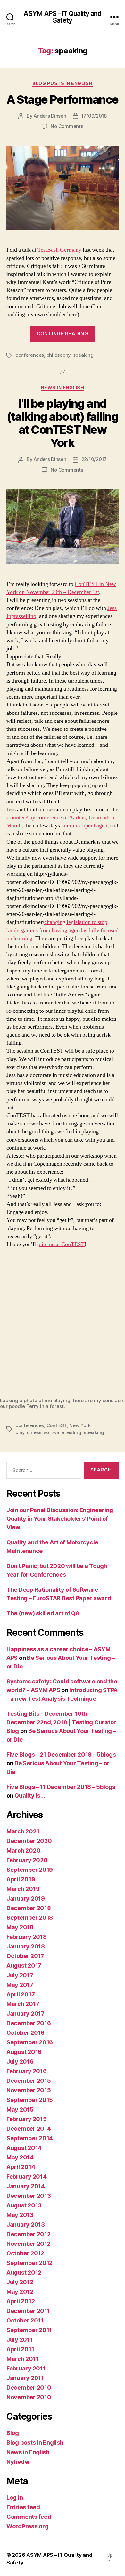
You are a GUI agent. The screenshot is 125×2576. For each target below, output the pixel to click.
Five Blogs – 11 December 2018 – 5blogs (61, 1787)
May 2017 (20, 1985)
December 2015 (29, 2081)
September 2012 (29, 2263)
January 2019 (26, 1898)
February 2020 (27, 1860)
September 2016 (30, 2042)
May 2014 (20, 2157)
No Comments (67, 126)
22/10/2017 (94, 459)
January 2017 (25, 2014)
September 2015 (30, 2100)
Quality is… (30, 1795)
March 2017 (23, 2004)
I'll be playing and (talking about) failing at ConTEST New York (63, 423)
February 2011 (26, 2368)
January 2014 (26, 2186)
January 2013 (26, 2225)
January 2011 (25, 2378)
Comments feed (29, 2517)
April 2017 (21, 1994)
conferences (30, 355)
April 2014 (21, 2167)
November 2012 (29, 2244)
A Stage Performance (63, 99)
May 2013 (20, 2215)
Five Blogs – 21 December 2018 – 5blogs (61, 1755)
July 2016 (20, 2061)
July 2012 (20, 2282)
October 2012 (25, 2253)
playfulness (28, 1432)
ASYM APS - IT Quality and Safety (62, 17)
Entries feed (23, 2507)
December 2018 (29, 1908)
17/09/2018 (94, 116)
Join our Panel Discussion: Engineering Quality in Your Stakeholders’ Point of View (60, 1519)
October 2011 (25, 2320)
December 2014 (29, 2129)
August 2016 (24, 2052)
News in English (63, 388)
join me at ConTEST (61, 1244)
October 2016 (25, 2033)
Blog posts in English (63, 83)
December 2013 (29, 2196)
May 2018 (20, 1927)
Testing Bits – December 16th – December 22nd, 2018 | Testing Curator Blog (61, 1722)
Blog (13, 2433)
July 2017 (20, 1975)
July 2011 (20, 2340)
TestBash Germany (59, 250)
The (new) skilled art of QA (43, 1613)
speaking (83, 355)
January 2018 (26, 1946)
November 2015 (29, 2090)
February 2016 (27, 2071)
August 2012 (24, 2272)
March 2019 (23, 1889)
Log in (15, 2498)
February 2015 (27, 2119)
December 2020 (29, 1841)
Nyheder (18, 2462)
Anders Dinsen (50, 116)
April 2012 (21, 2301)
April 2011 (20, 2349)
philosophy (58, 355)
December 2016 (29, 2023)
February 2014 (27, 2177)
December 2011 (28, 2311)
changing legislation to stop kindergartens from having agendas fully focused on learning (63, 930)
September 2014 (30, 2138)
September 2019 (30, 1870)
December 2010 (29, 2388)
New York (80, 1425)
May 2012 (20, 2292)
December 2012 (29, 2234)
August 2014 (24, 2148)
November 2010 (29, 2397)
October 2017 (25, 1956)
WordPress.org (28, 2526)
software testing (63, 1432)
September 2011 (29, 2330)
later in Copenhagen (84, 826)
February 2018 (27, 1937)
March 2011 (22, 2359)
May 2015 (20, 2109)
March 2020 (23, 1850)
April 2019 (21, 1879)
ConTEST (57, 1425)
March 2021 (23, 1831)
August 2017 (24, 1966)
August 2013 (24, 2205)
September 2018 (30, 1918)
